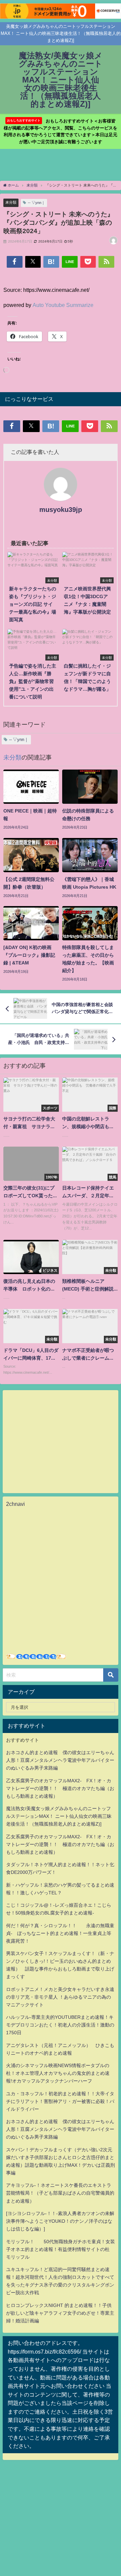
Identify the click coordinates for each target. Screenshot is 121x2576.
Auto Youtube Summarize (63, 305)
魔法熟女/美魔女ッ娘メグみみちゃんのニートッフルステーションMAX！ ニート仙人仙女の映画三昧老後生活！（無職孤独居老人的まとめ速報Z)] (59, 1816)
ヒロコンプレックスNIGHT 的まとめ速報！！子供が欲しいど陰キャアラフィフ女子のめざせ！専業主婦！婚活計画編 (60, 2313)
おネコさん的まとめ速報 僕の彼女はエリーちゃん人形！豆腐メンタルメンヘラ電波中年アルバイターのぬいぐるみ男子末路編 (60, 1760)
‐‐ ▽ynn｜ (36, 203)
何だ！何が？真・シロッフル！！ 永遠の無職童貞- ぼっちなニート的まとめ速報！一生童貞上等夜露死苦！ (60, 1933)
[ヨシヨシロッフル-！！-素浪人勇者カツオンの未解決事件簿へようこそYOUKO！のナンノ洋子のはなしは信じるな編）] (60, 2221)
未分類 (11, 202)
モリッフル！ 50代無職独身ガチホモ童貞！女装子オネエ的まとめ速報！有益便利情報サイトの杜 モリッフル (61, 2249)
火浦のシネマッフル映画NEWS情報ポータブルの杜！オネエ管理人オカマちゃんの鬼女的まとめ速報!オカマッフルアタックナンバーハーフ (58, 2073)
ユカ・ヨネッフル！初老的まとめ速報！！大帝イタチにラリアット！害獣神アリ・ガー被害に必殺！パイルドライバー (60, 2101)
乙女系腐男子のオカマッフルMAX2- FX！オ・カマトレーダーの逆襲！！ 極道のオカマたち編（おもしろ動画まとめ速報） (60, 1788)
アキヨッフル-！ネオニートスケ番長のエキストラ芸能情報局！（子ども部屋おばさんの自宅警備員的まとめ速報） (60, 2193)
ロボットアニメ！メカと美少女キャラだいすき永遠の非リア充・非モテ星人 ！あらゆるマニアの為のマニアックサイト (60, 1997)
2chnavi (15, 1504)
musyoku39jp (61, 510)
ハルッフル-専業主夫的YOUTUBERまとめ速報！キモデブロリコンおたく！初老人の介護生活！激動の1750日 (60, 2025)
